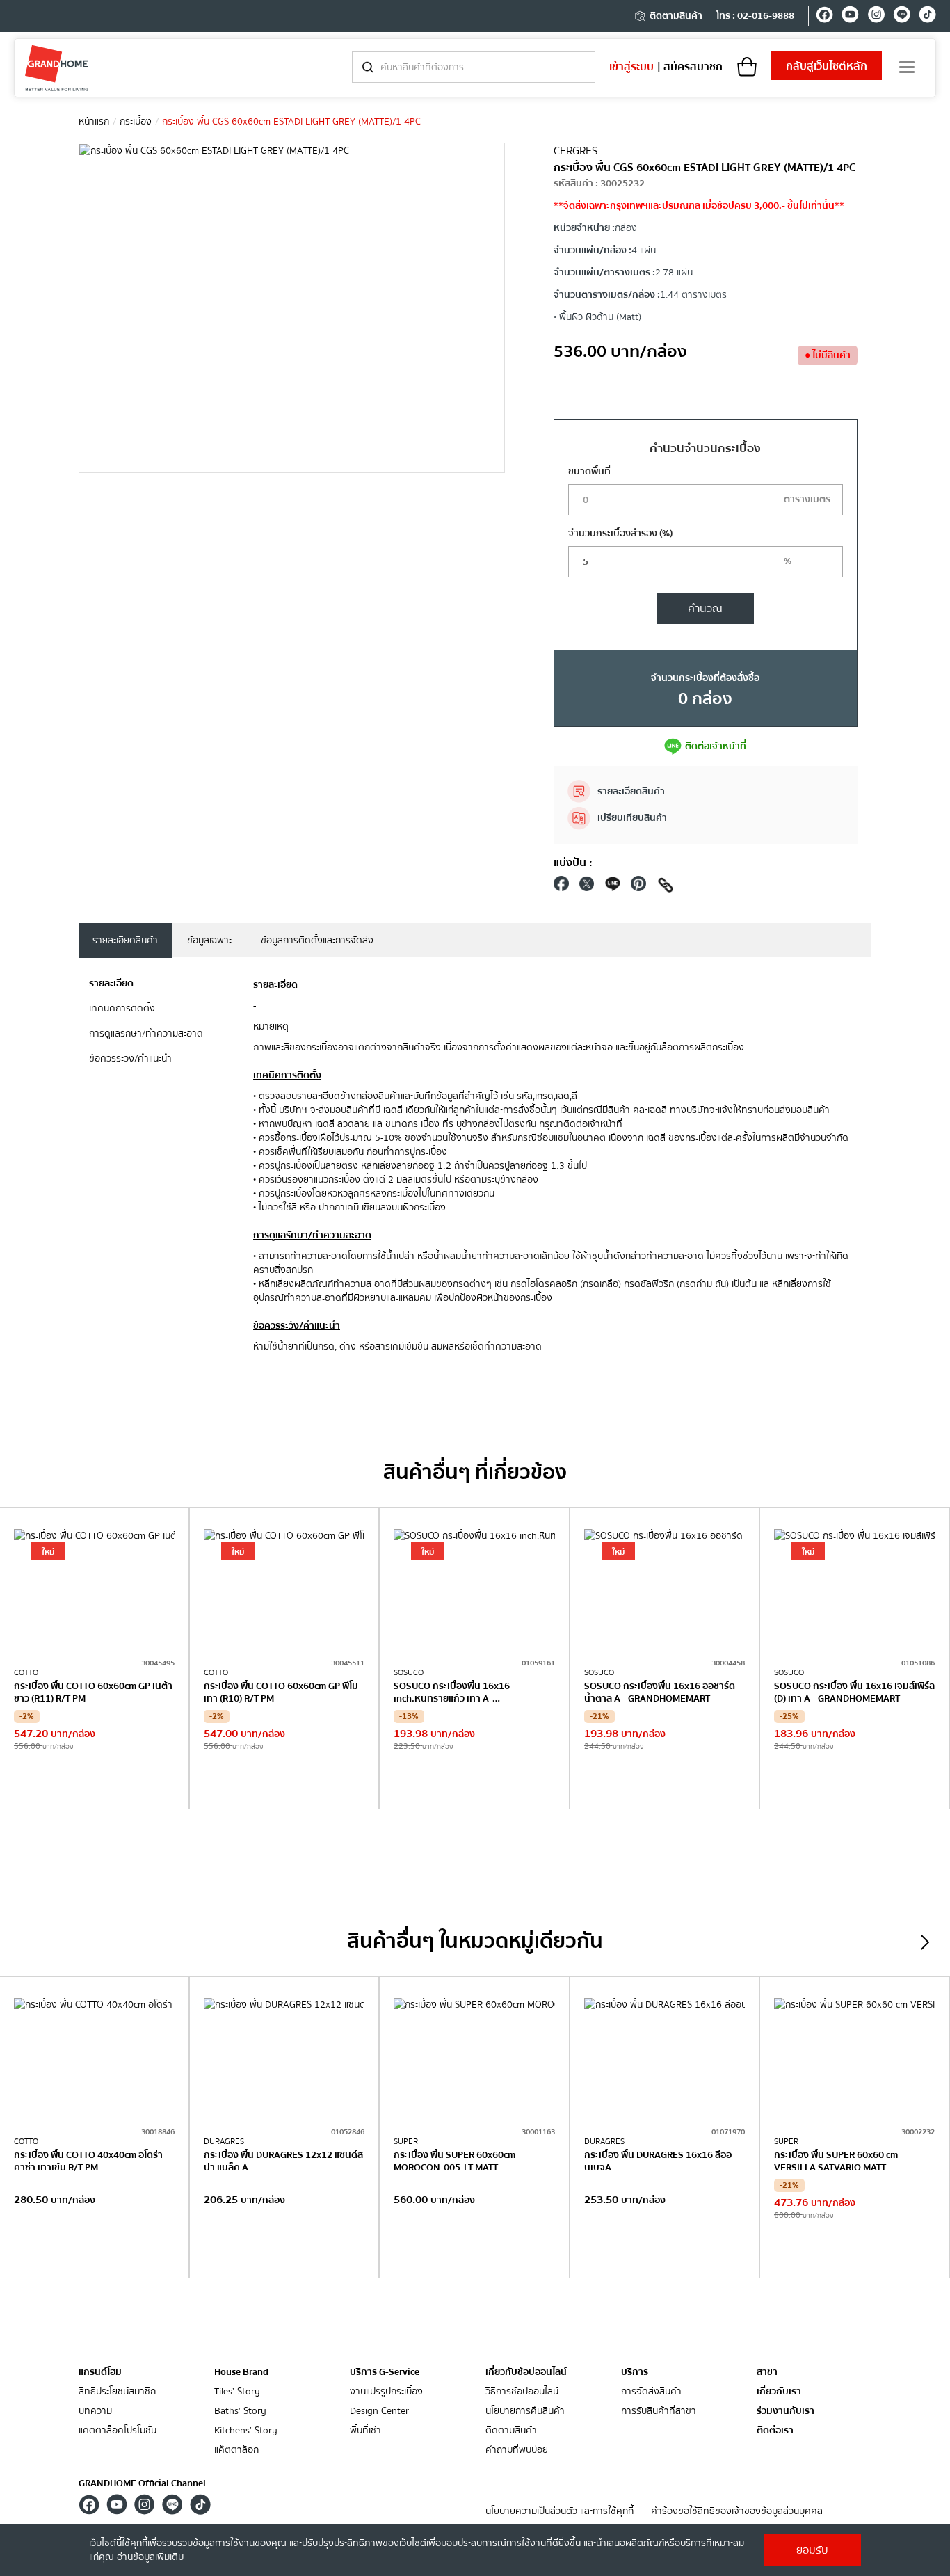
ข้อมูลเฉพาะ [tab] (209, 941)
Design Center (379, 2411)
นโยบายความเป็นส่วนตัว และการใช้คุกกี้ (559, 2512)
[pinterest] (638, 887)
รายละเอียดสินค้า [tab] (125, 941)
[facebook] (824, 17)
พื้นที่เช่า (365, 2431)
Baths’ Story (240, 2411)
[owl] (925, 1942)
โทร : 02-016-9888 (755, 16)
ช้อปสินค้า (95, 1780)
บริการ (635, 2372)
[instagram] (876, 17)
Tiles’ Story (237, 2392)
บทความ (95, 2411)
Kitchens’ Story (246, 2431)
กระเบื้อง (136, 122)
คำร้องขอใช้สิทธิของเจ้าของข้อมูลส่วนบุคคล (737, 2512)
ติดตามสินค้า (676, 16)
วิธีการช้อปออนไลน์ (522, 2392)
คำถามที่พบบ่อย (517, 2450)
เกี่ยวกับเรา (779, 2392)
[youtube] (850, 17)
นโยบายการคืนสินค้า (525, 2411)
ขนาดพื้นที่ (589, 472)
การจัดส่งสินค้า (651, 2392)
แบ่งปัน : (573, 863)
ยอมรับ (812, 2550)
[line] (902, 17)
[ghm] (57, 68)
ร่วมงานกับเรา (786, 2411)
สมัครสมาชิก (693, 67)
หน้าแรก (94, 122)
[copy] (666, 887)
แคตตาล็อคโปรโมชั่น (118, 2431)
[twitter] (587, 887)
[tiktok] (927, 17)
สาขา (767, 2373)
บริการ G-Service (385, 2372)
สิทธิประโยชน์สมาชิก (117, 2392)
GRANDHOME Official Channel (142, 2483)
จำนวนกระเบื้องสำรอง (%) (620, 534)
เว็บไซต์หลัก (827, 66)
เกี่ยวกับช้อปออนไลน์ (526, 2372)
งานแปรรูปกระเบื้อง (386, 2392)
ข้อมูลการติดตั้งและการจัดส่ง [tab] (317, 941)
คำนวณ (705, 609)
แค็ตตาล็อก (236, 2450)
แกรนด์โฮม (100, 2372)
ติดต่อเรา (775, 2431)
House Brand (241, 2372)
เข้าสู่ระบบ (631, 67)
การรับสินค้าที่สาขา (659, 2411)
